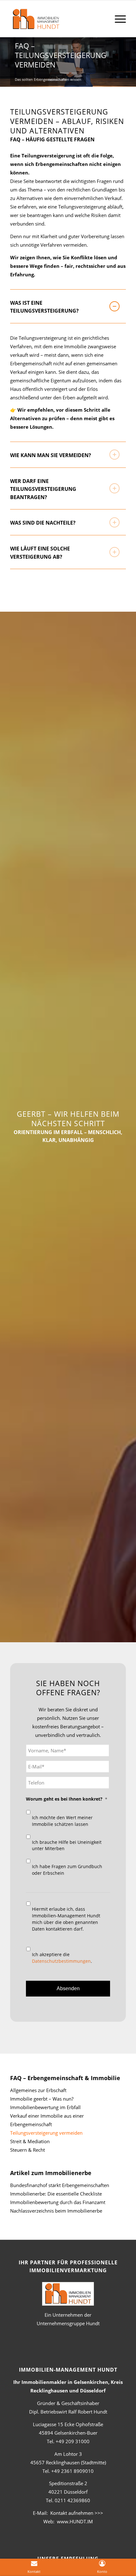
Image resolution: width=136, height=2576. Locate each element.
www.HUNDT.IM (75, 2521)
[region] (68, 383)
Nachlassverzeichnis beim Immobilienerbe (56, 2211)
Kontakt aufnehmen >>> (77, 2513)
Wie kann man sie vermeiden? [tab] (51, 455)
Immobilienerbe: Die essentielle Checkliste (56, 2194)
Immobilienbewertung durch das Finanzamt (58, 2202)
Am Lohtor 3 (68, 2454)
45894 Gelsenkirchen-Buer (68, 2433)
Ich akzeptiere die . (62, 1958)
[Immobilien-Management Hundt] (56, 22)
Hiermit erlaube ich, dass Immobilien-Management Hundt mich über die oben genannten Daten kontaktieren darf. (66, 1919)
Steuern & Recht (28, 2150)
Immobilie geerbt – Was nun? (42, 2099)
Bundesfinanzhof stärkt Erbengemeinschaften (60, 2185)
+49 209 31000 (73, 2441)
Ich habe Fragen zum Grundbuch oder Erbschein (67, 1870)
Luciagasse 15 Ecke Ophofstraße (68, 2424)
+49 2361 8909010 (72, 2471)
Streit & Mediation (30, 2141)
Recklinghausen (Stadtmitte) (68, 2462)
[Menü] (117, 19)
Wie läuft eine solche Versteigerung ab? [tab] (40, 553)
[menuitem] (117, 19)
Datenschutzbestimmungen (61, 1961)
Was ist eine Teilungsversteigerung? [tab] (44, 307)
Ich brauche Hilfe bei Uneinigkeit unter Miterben (67, 1845)
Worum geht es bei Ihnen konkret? (67, 1799)
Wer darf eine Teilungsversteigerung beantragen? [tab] (43, 489)
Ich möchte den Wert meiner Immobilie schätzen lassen (62, 1821)
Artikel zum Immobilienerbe (51, 2173)
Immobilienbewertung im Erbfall (45, 2107)
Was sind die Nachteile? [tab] (43, 523)
